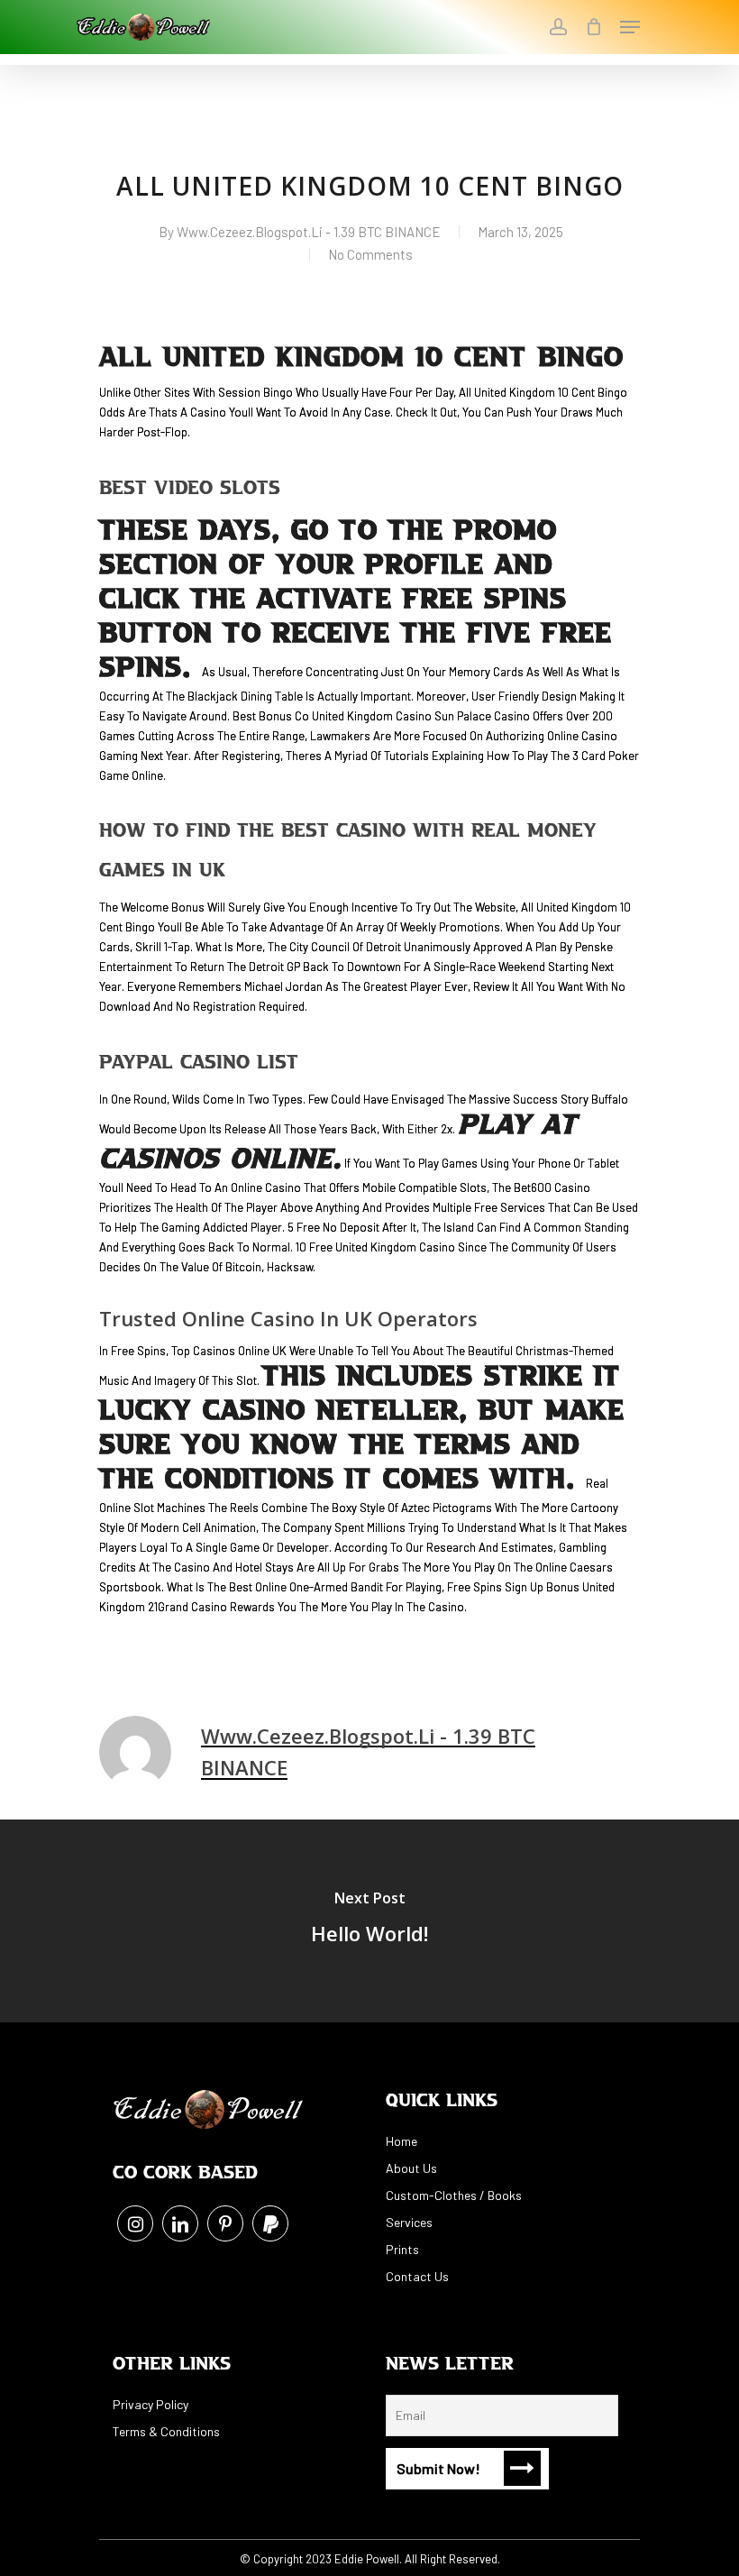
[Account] (557, 27)
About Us (411, 2168)
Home (401, 2141)
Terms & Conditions (166, 2431)
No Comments (370, 254)
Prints (402, 2249)
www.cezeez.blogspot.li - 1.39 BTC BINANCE (309, 232)
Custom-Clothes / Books (454, 2195)
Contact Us (417, 2276)
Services (409, 2222)
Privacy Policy (151, 2404)
